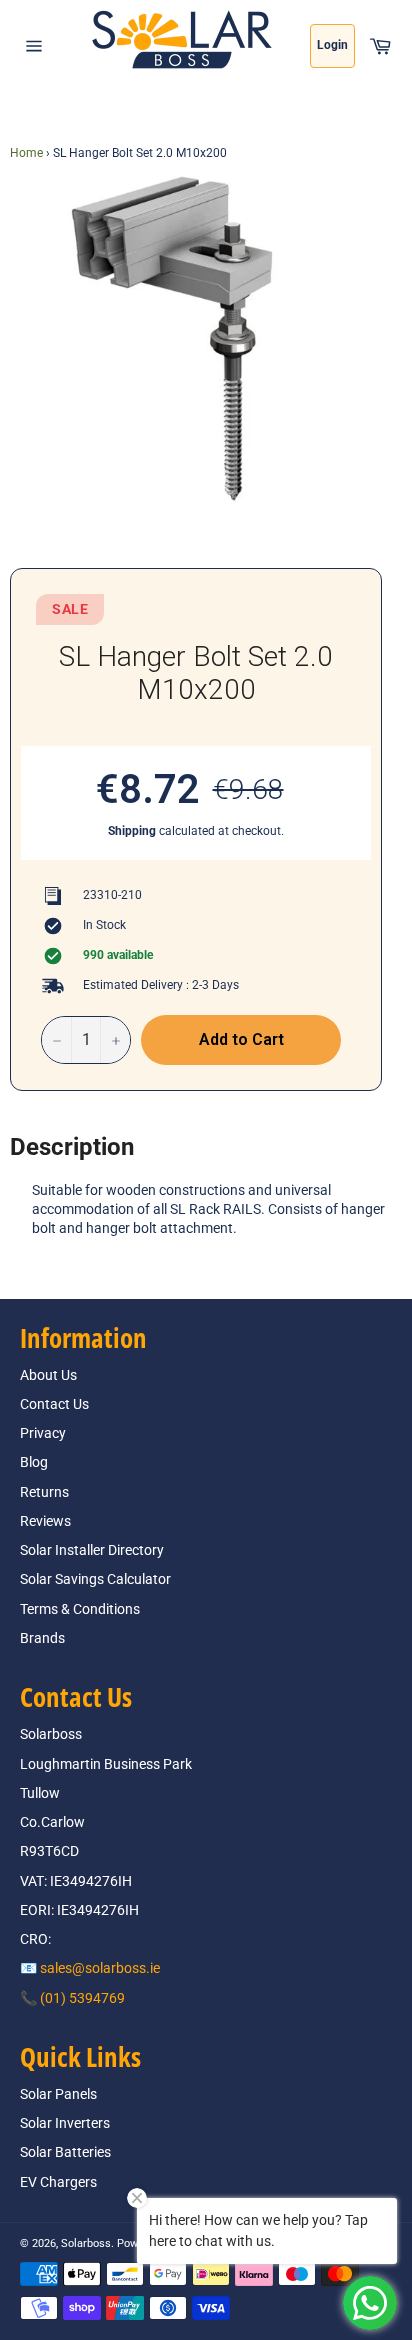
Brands (42, 1638)
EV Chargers (58, 2182)
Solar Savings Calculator (95, 1579)
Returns (44, 1492)
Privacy (43, 1433)
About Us (48, 1375)
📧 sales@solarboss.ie (90, 1968)
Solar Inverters (65, 2123)
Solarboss (86, 2243)
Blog (34, 1462)
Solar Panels (58, 2094)
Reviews (45, 1521)
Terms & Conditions (80, 1609)
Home (26, 153)
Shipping (132, 831)
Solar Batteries (65, 2152)
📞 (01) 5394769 (72, 1998)
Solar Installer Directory (92, 1550)
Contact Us (54, 1404)
